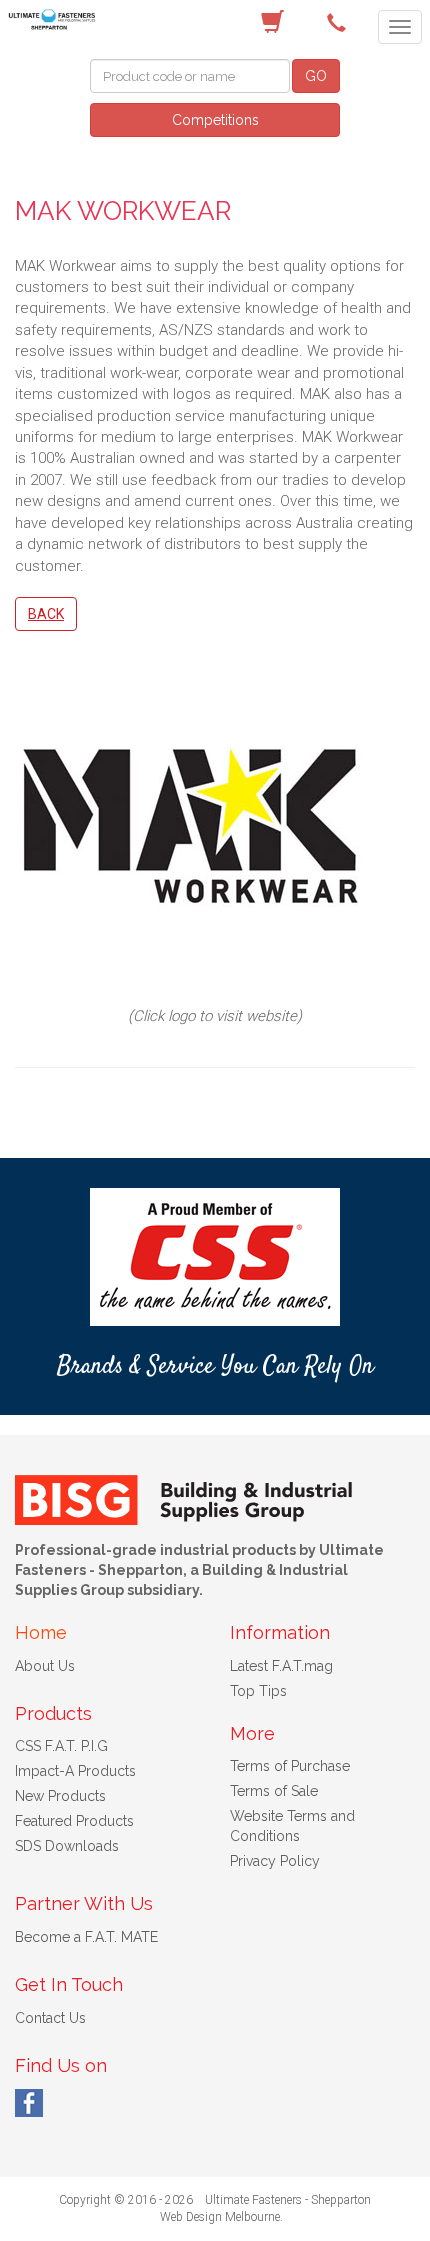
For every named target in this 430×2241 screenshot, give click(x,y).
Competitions (215, 120)
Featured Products (74, 1821)
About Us (45, 1666)
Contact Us (50, 2018)
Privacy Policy (275, 1861)
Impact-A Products (75, 1771)
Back (46, 614)
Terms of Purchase (290, 1766)
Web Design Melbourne (220, 2217)
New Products (60, 1796)
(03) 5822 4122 (340, 23)
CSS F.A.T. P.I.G (61, 1746)
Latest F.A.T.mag (281, 1666)
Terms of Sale (274, 1791)
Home (41, 1632)
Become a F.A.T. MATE (86, 1937)
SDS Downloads (67, 1846)
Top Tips (258, 1691)
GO (316, 76)
